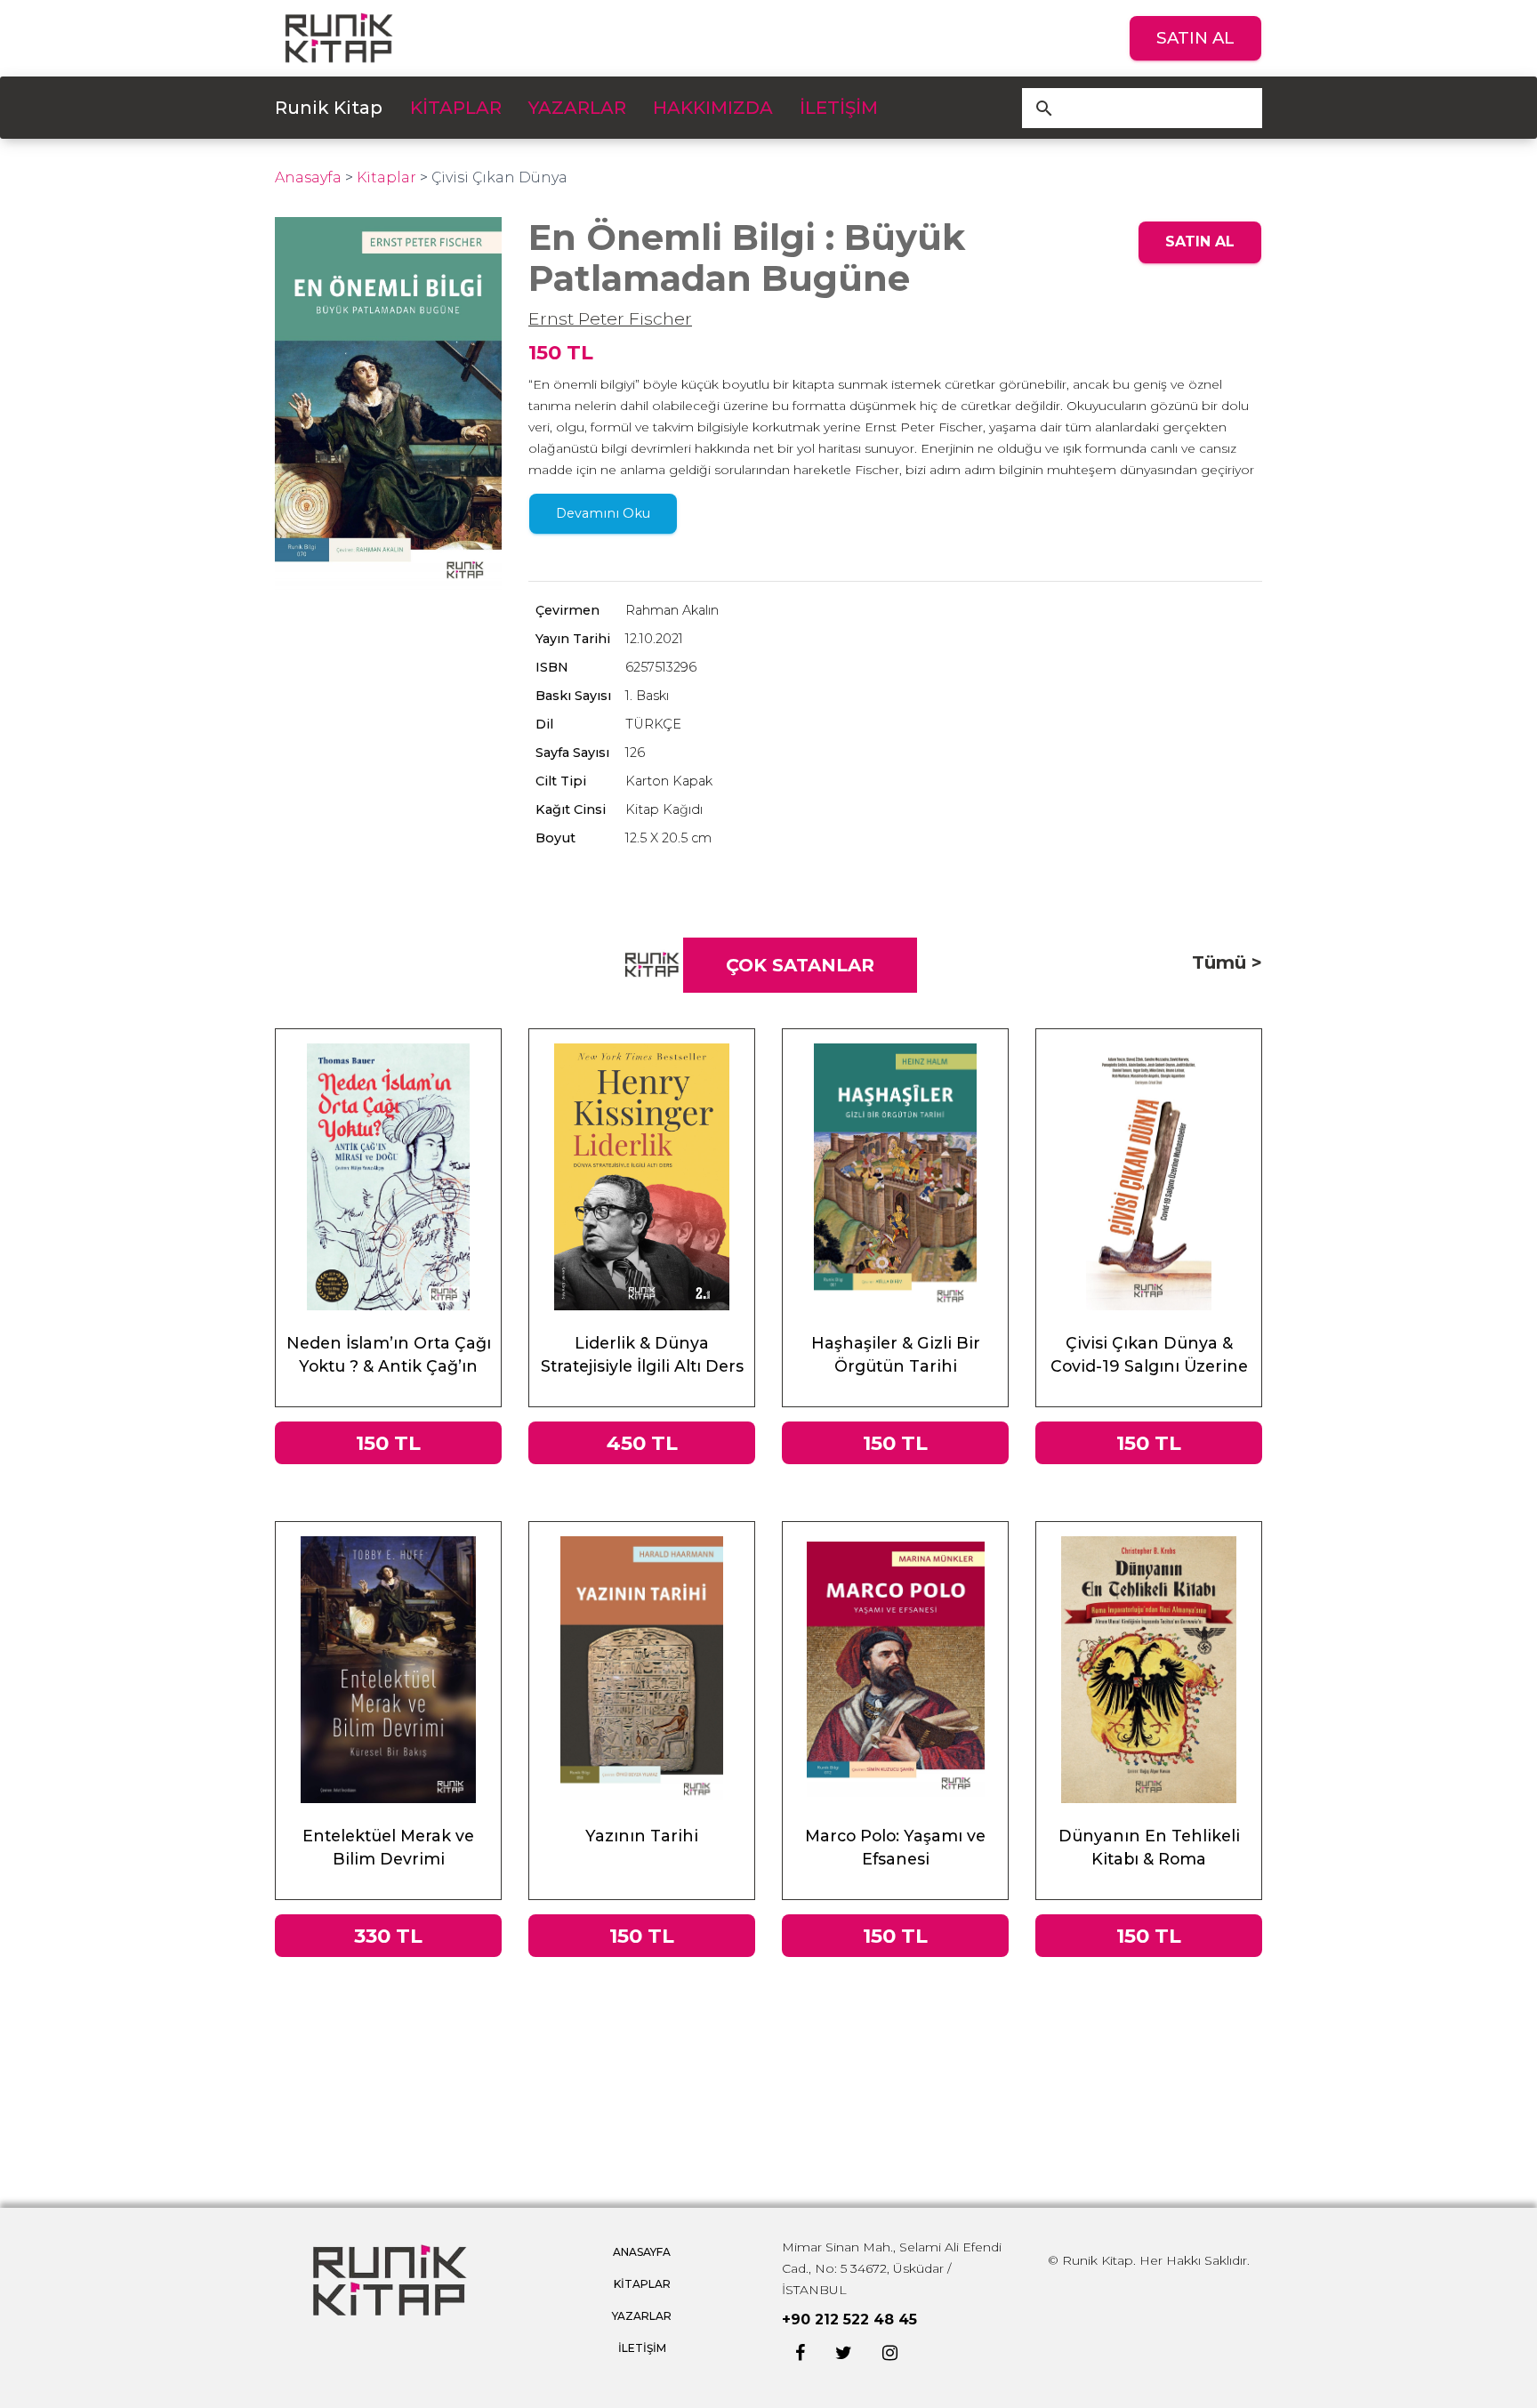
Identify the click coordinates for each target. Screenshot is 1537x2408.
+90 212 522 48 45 (849, 2319)
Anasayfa (308, 177)
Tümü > (1227, 962)
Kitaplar (386, 177)
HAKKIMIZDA (713, 108)
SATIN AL (1195, 38)
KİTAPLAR (456, 108)
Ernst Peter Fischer (610, 318)
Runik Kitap (329, 108)
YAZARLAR (577, 108)
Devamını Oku (603, 513)
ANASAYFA (642, 2252)
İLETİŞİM (839, 108)
